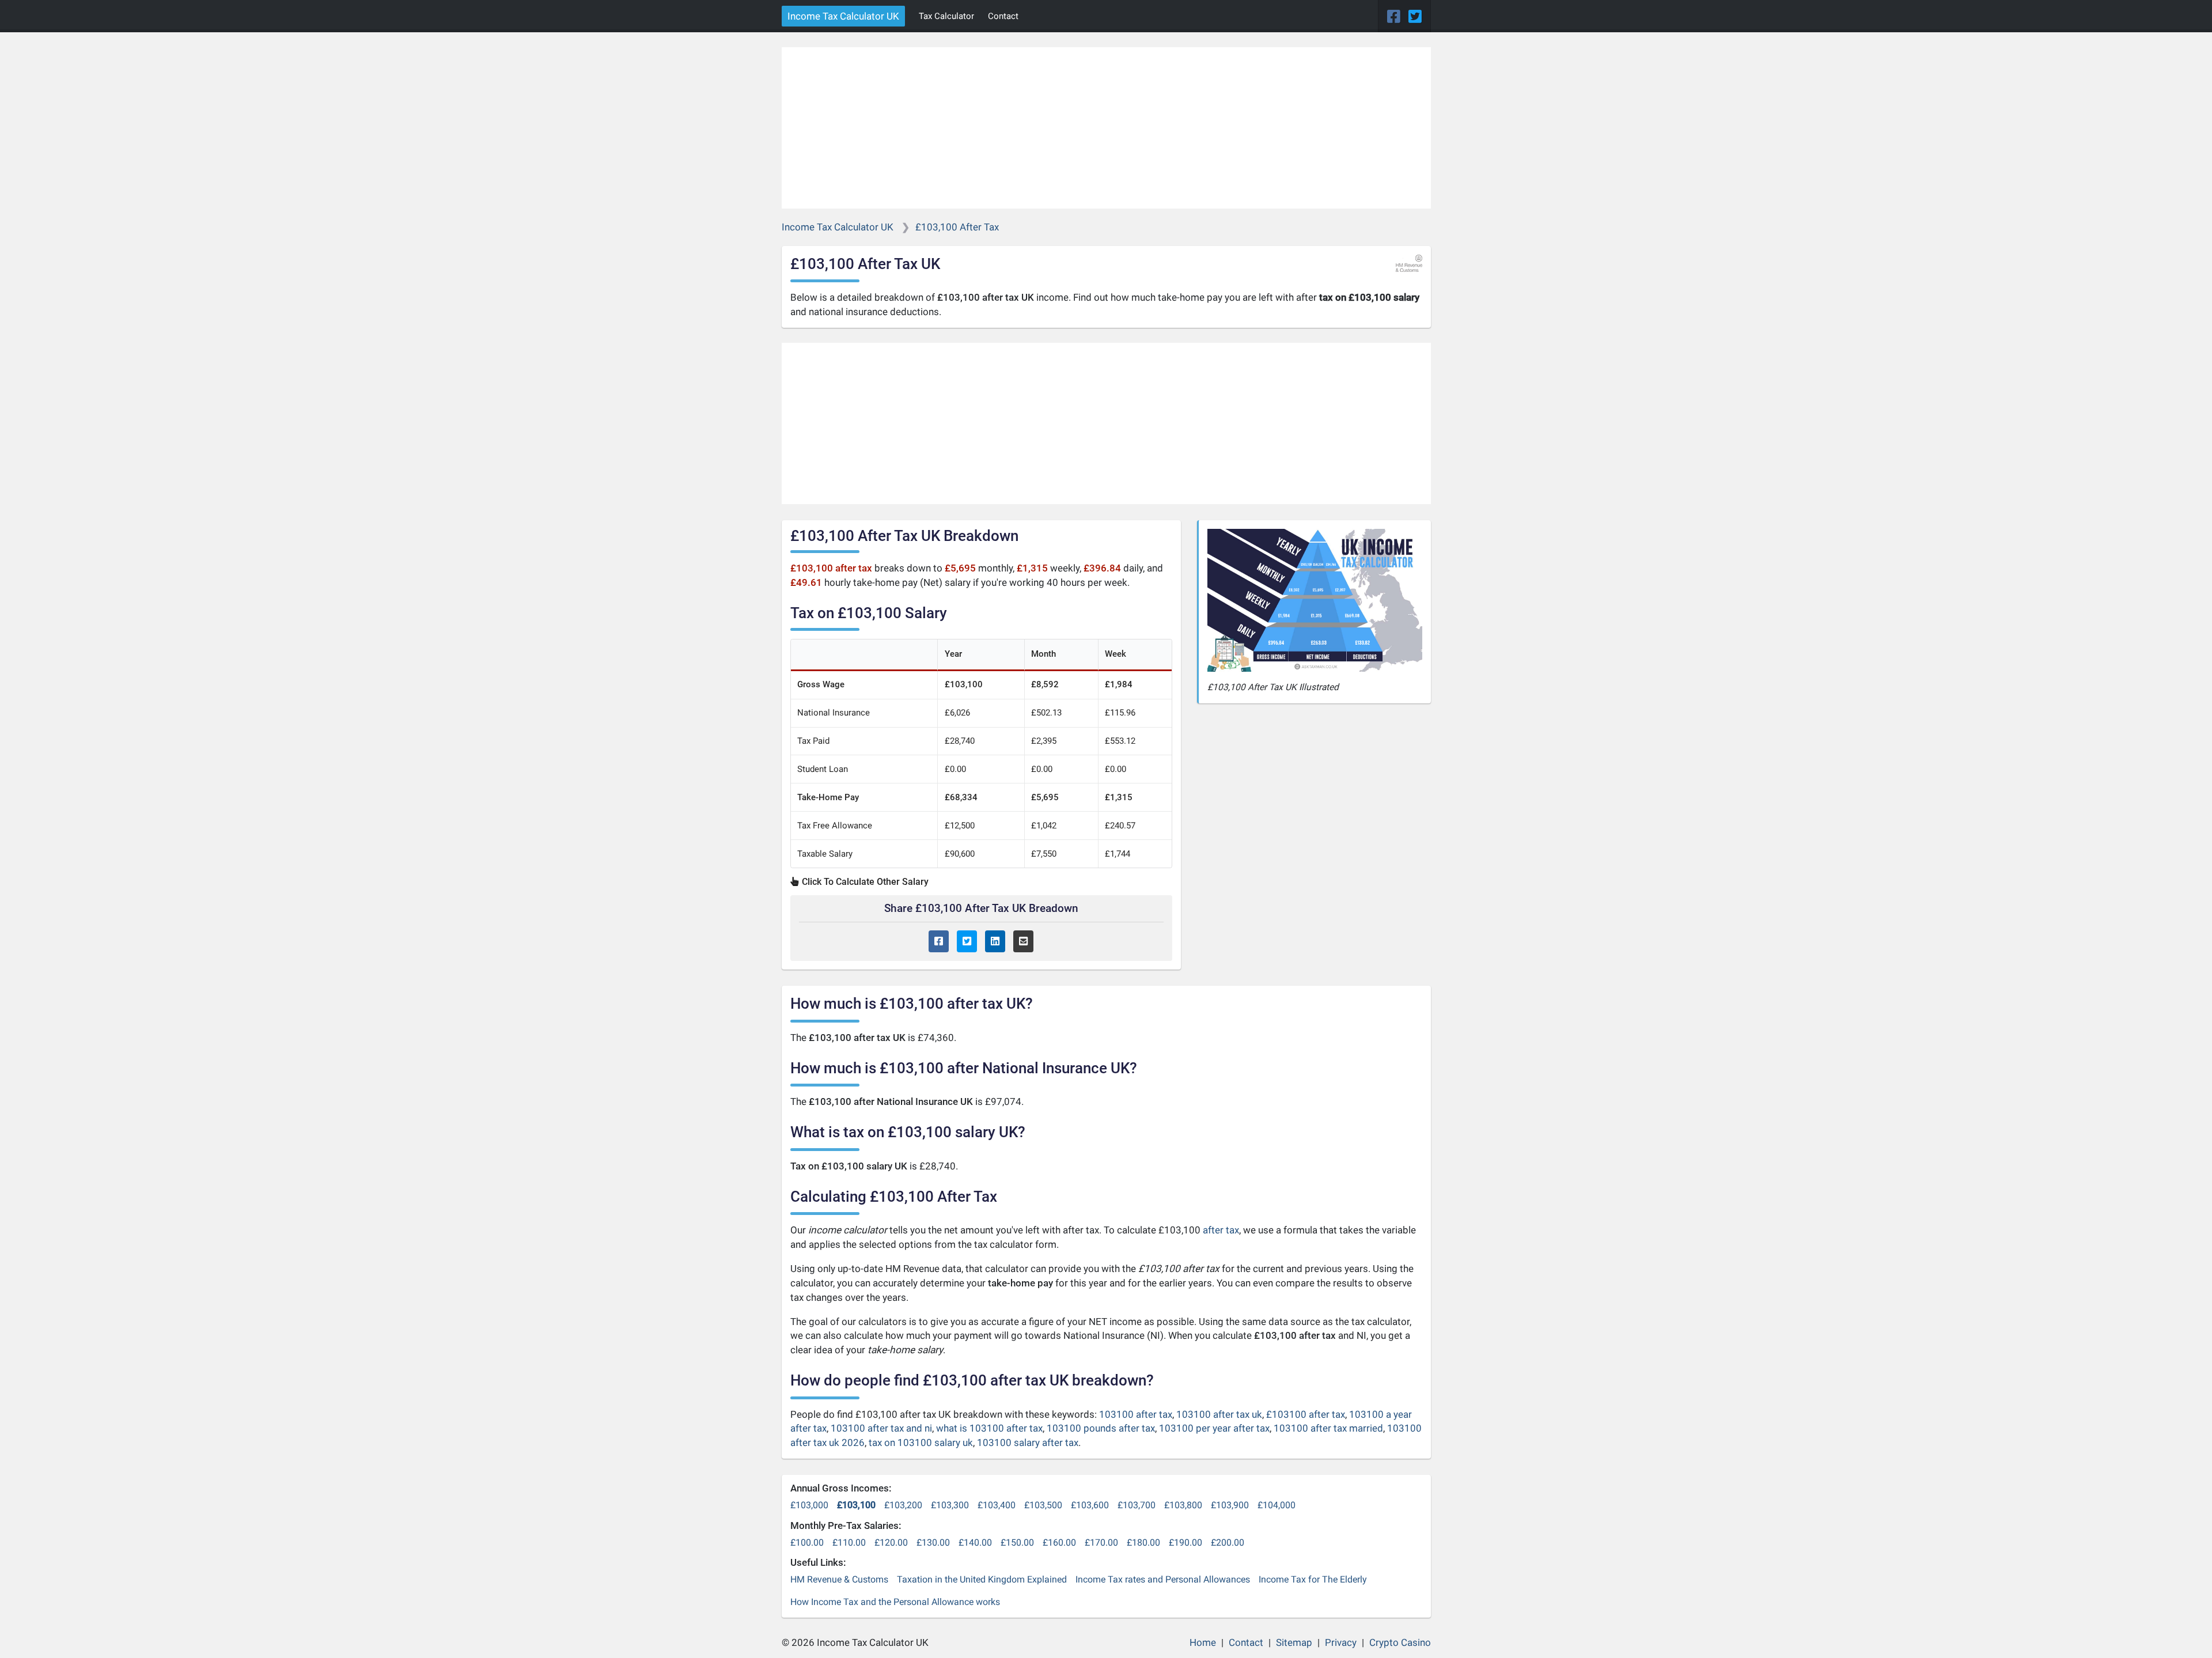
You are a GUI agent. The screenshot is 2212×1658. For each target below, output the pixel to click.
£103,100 (856, 1505)
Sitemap (1294, 1642)
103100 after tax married (1328, 1428)
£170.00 (1101, 1542)
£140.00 (975, 1542)
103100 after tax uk (1219, 1414)
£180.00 (1143, 1542)
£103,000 (809, 1505)
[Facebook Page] (1395, 17)
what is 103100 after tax (989, 1428)
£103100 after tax (1306, 1414)
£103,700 (1137, 1505)
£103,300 (950, 1505)
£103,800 (1183, 1505)
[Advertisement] (1106, 128)
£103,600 (1090, 1505)
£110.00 (849, 1542)
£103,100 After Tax (957, 227)
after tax (1221, 1230)
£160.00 (1059, 1542)
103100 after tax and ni (881, 1428)
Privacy (1341, 1642)
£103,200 (903, 1505)
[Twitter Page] (1415, 17)
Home (1203, 1642)
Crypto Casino (1400, 1642)
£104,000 (1277, 1505)
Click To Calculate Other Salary (864, 882)
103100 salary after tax (1028, 1443)
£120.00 (891, 1542)
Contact (1003, 16)
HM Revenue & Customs (839, 1579)
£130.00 (933, 1542)
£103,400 (997, 1505)
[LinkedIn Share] (995, 942)
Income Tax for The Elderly (1313, 1579)
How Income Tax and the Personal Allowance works (895, 1602)
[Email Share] (1023, 942)
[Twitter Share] (967, 942)
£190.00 (1185, 1542)
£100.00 (807, 1542)
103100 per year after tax (1214, 1428)
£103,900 (1230, 1505)
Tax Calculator (946, 16)
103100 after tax (1136, 1414)
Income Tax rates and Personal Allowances (1163, 1579)
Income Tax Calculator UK (843, 16)
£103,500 (1043, 1505)
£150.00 (1017, 1542)
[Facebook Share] (939, 942)
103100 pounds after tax (1101, 1428)
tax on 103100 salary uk (921, 1443)
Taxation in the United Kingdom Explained (982, 1579)
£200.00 (1228, 1542)
